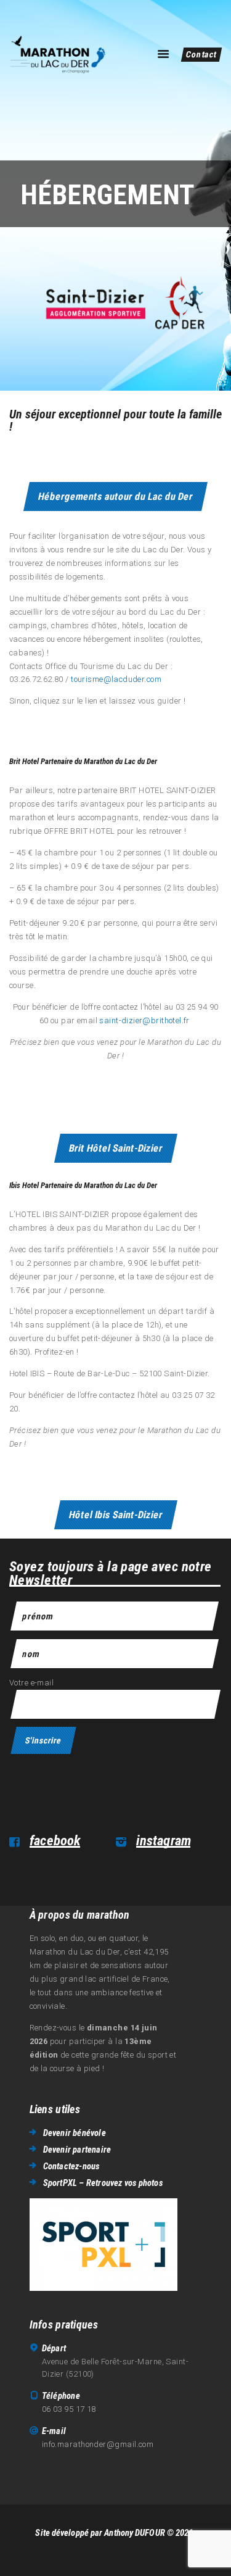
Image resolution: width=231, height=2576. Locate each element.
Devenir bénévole (75, 2133)
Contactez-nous (71, 2166)
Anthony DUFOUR (134, 2533)
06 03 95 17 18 (69, 2409)
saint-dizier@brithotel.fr (144, 1020)
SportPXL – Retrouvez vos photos (103, 2183)
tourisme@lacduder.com (116, 679)
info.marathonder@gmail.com (98, 2444)
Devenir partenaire (77, 2150)
